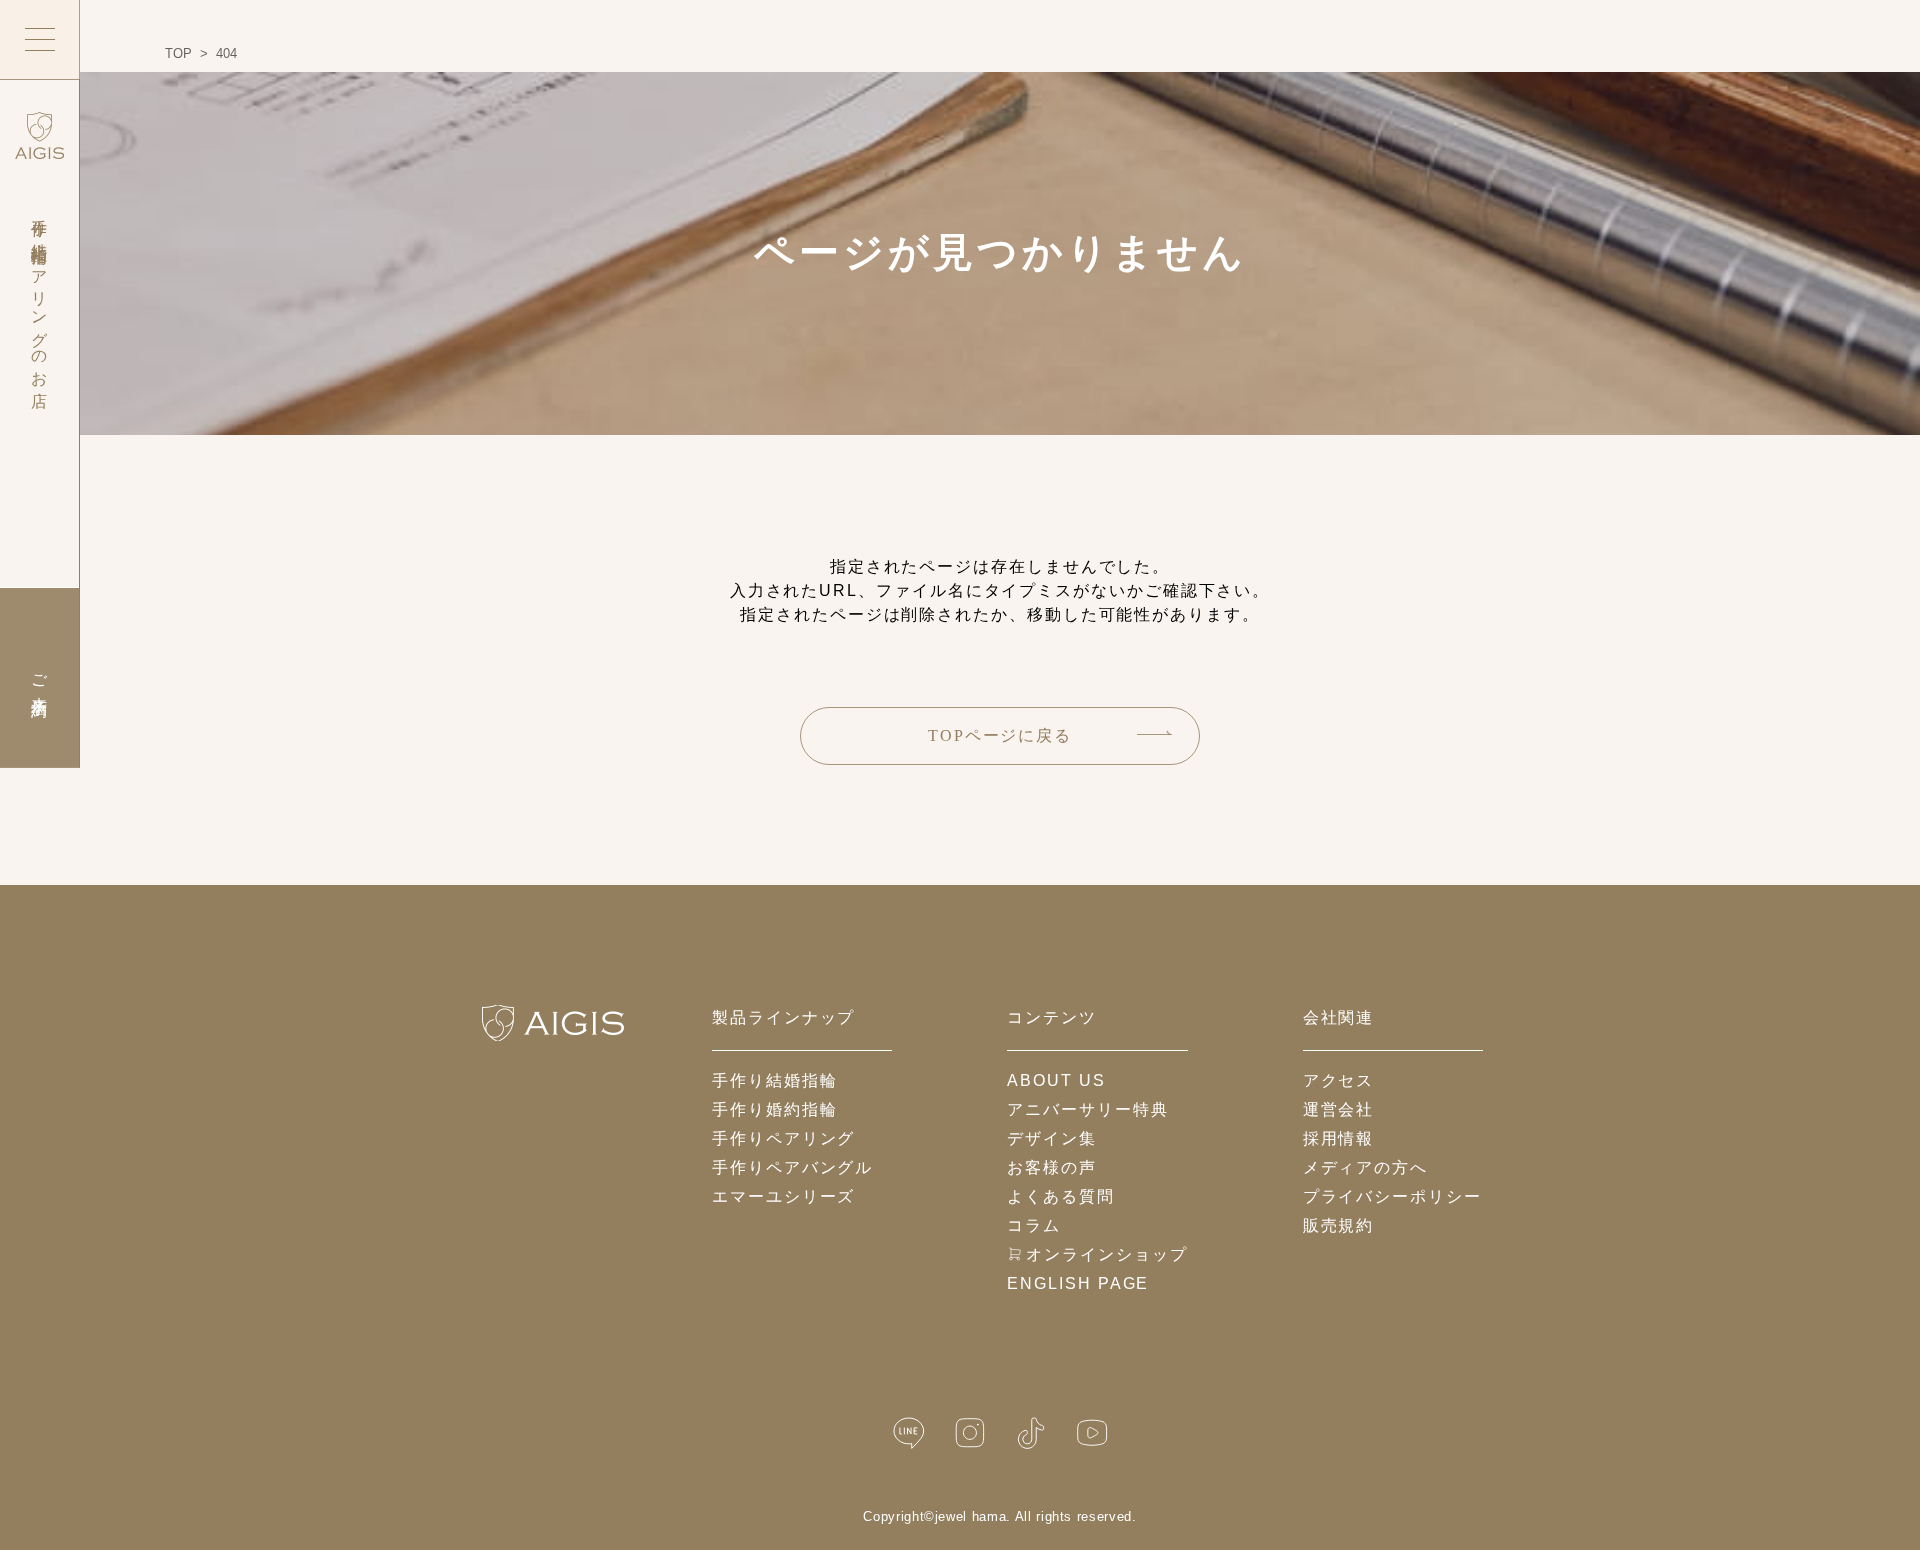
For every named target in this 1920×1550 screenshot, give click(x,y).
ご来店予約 (39, 678)
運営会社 (1339, 1109)
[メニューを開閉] (40, 40)
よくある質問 (1061, 1196)
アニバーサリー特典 (1087, 1109)
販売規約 (1339, 1225)
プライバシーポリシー (1392, 1196)
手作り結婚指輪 (774, 1080)
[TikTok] (1031, 1433)
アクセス (1339, 1080)
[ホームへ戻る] (553, 1023)
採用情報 (1339, 1138)
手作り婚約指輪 (774, 1109)
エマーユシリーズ (783, 1196)
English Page (1078, 1283)
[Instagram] (970, 1433)
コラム (1034, 1225)
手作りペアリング (783, 1138)
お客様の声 (1052, 1167)
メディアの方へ (1365, 1167)
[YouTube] (1092, 1433)
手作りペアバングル (792, 1167)
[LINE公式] (909, 1433)
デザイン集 (1052, 1138)
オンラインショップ (1106, 1254)
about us (1056, 1080)
